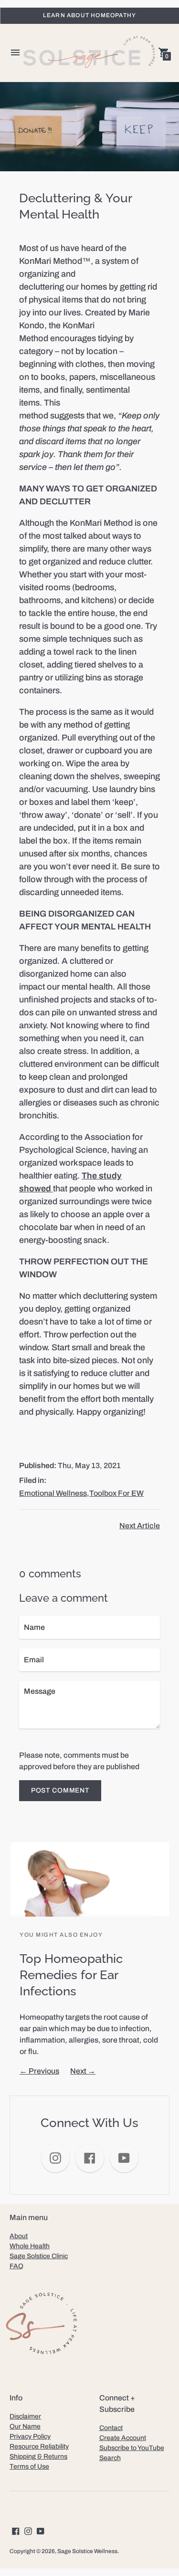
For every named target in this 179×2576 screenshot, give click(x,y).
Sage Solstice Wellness (87, 2551)
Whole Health (30, 2246)
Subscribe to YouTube (132, 2448)
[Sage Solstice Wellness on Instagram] (28, 2530)
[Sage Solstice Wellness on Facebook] (16, 2530)
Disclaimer (25, 2416)
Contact (111, 2428)
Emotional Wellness (53, 1493)
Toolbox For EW (116, 1493)
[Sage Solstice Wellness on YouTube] (41, 2530)
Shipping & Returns (38, 2456)
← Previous (39, 2071)
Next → (83, 2071)
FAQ (16, 2266)
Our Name (25, 2426)
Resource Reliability (39, 2446)
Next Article (140, 1526)
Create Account (123, 2438)
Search (110, 2458)
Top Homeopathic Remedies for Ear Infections (71, 1975)
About (19, 2236)
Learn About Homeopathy (89, 15)
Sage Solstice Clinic (39, 2256)
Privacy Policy (30, 2436)
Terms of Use (29, 2466)
